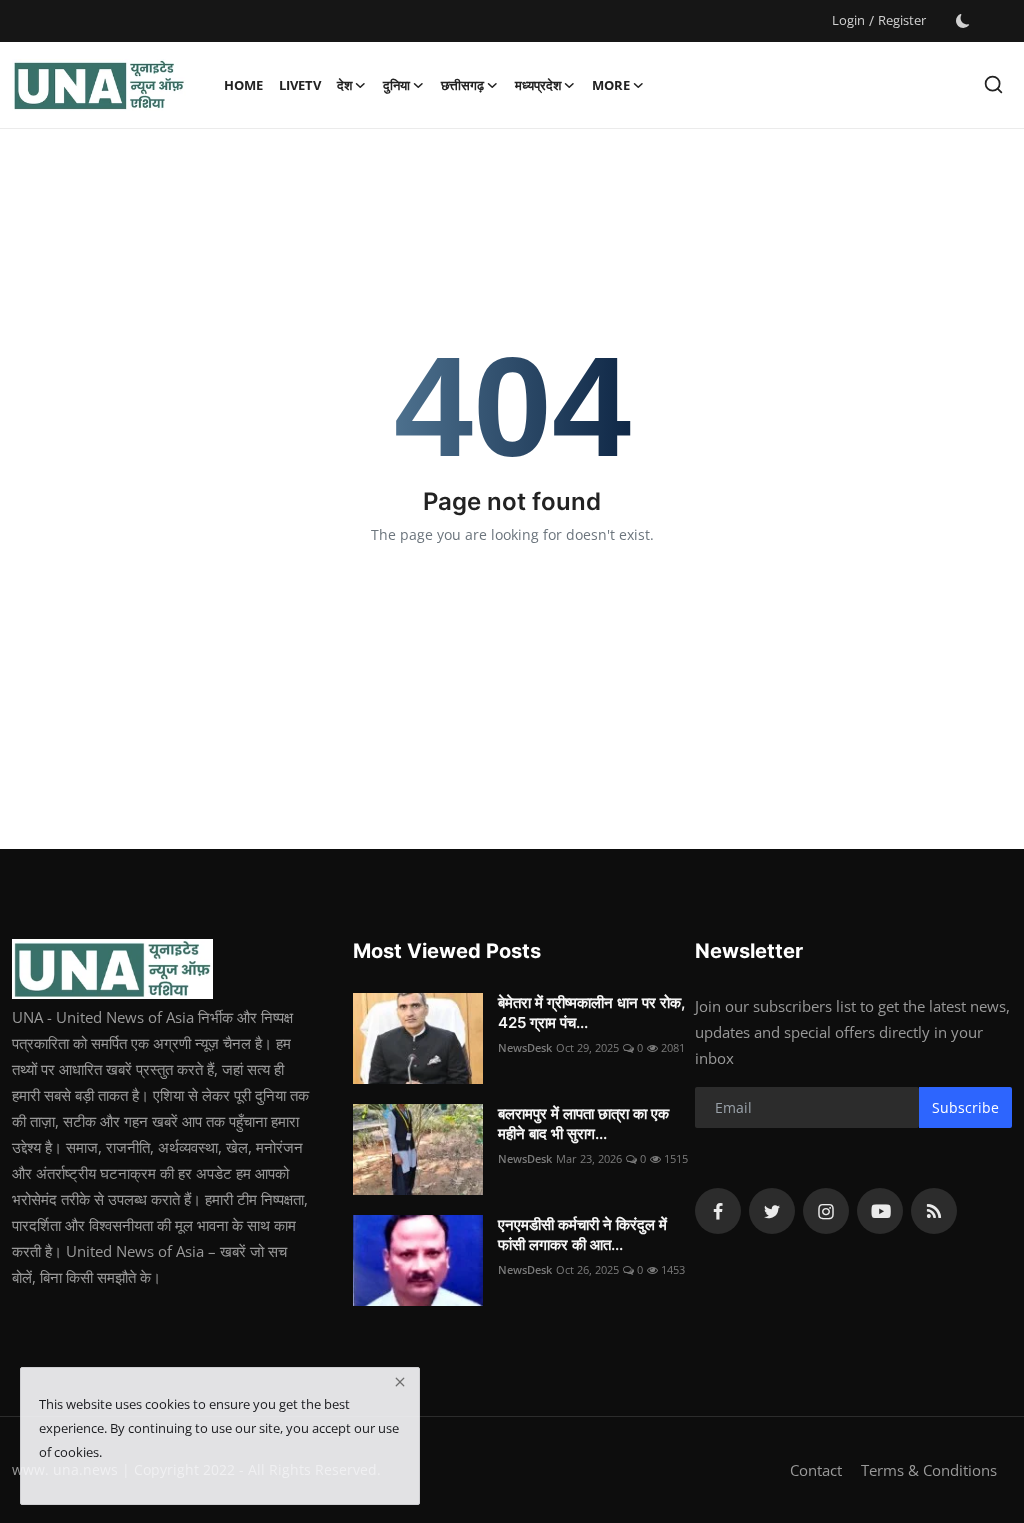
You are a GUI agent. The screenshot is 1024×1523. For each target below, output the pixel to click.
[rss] (934, 1211)
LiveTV (300, 85)
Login (848, 20)
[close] (400, 1382)
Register (902, 20)
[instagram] (826, 1211)
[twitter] (772, 1211)
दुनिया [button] (396, 85)
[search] (993, 84)
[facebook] (718, 1211)
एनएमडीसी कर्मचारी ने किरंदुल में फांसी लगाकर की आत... (582, 1234)
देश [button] (344, 85)
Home (243, 85)
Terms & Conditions (929, 1470)
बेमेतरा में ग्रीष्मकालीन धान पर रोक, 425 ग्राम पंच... (591, 1012)
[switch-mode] (963, 21)
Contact (816, 1470)
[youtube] (880, 1211)
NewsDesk (525, 1047)
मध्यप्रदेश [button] (538, 85)
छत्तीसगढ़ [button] (462, 85)
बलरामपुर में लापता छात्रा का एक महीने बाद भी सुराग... (583, 1123)
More (611, 85)
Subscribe (965, 1107)
